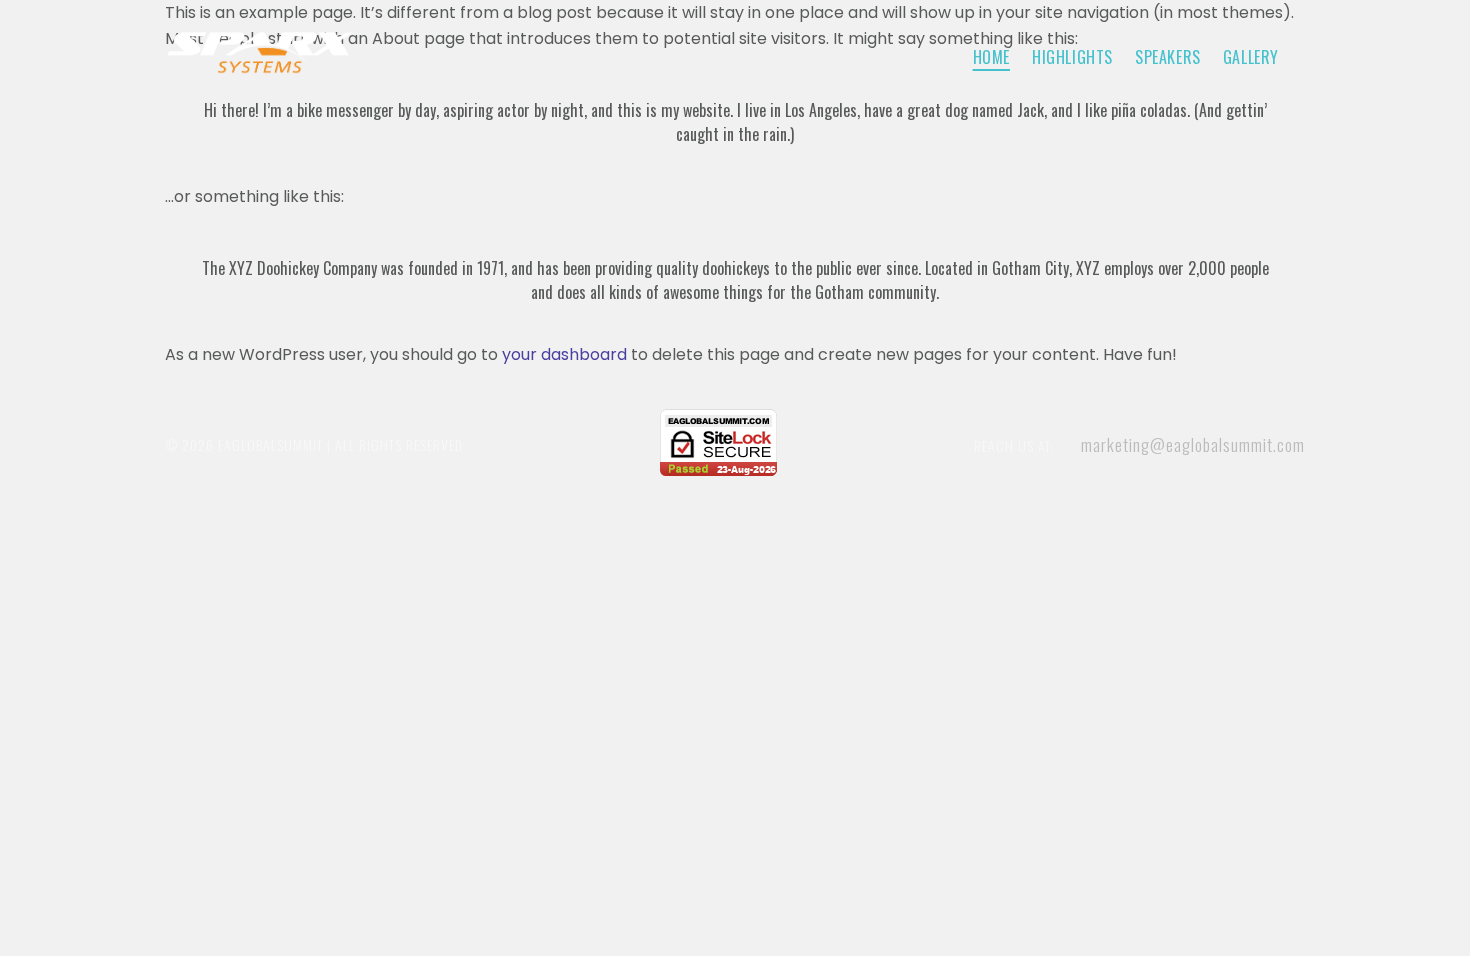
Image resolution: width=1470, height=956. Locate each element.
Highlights (1072, 57)
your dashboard (564, 354)
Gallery (1251, 57)
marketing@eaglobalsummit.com (1193, 444)
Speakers (1168, 57)
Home (991, 57)
